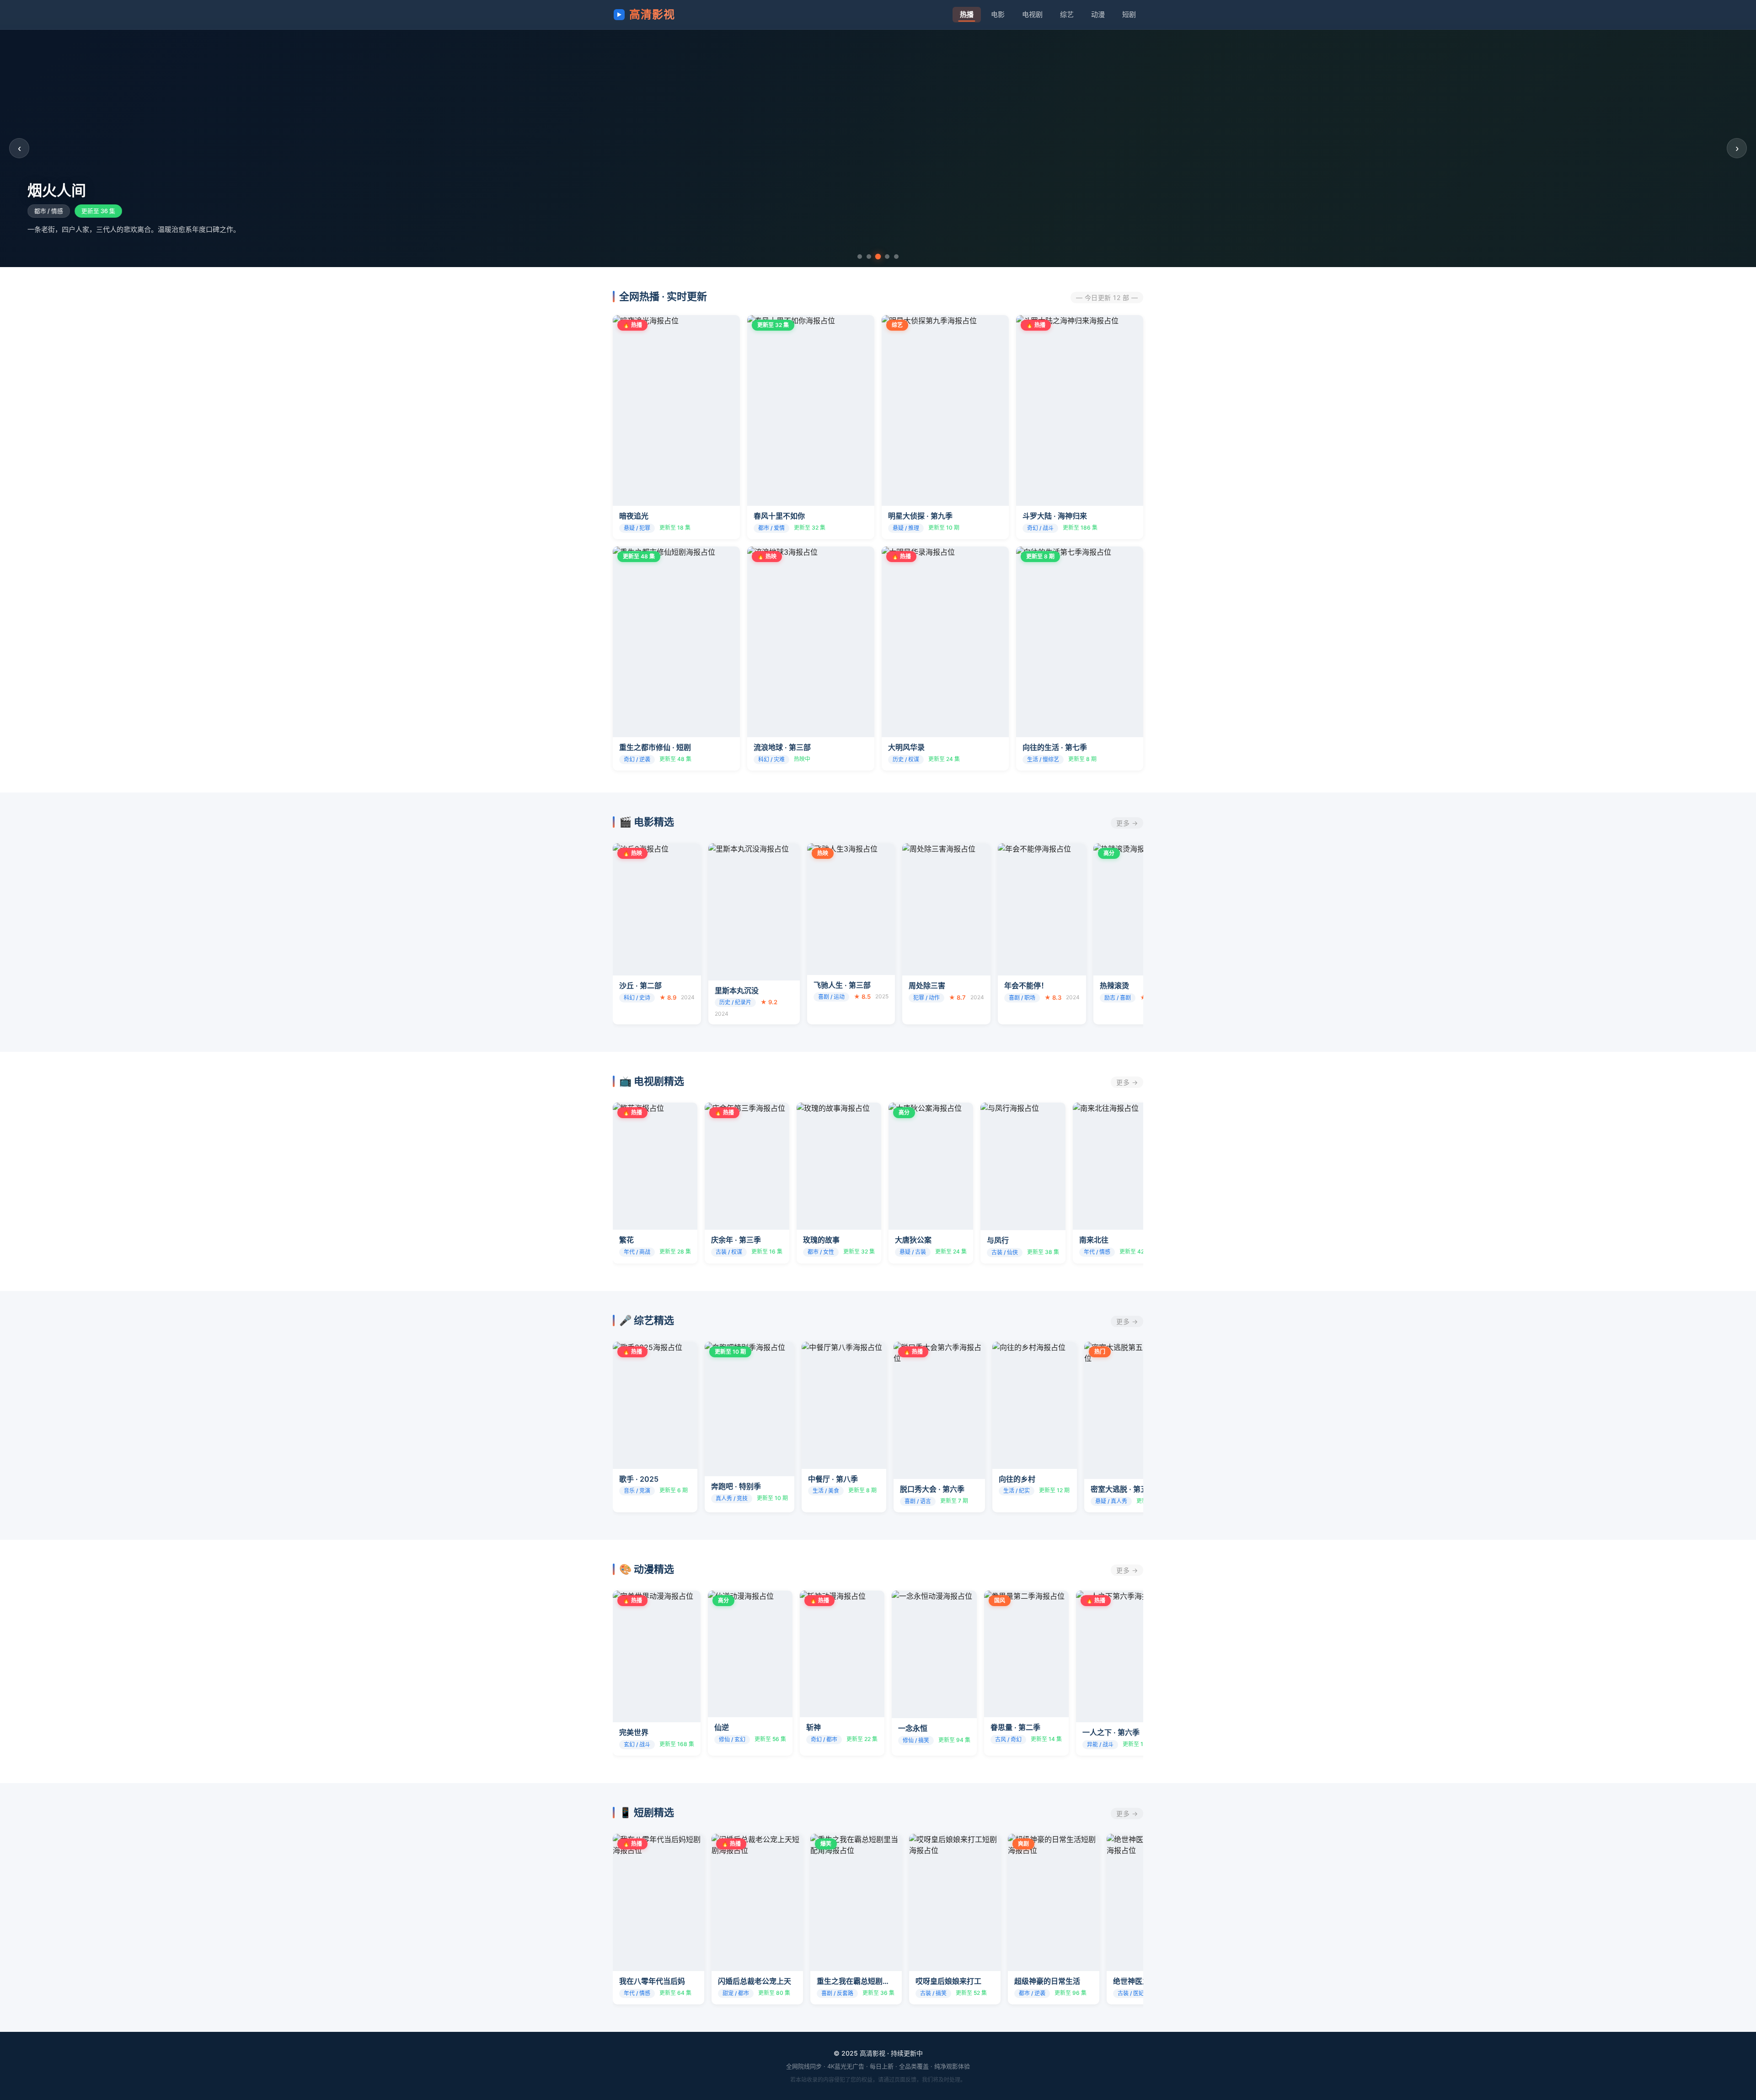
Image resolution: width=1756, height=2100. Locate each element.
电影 (998, 14)
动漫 (1098, 14)
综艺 (1067, 14)
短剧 (1129, 14)
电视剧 (1032, 14)
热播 (967, 14)
